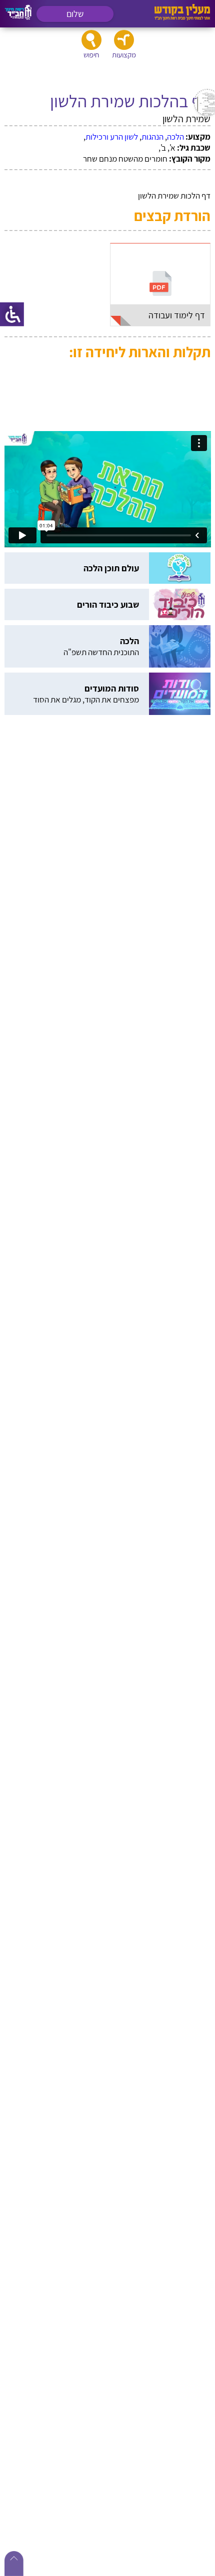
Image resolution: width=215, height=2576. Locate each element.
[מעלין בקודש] (182, 18)
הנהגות (152, 137)
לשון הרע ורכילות (112, 137)
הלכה (175, 137)
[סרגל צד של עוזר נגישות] (12, 314)
